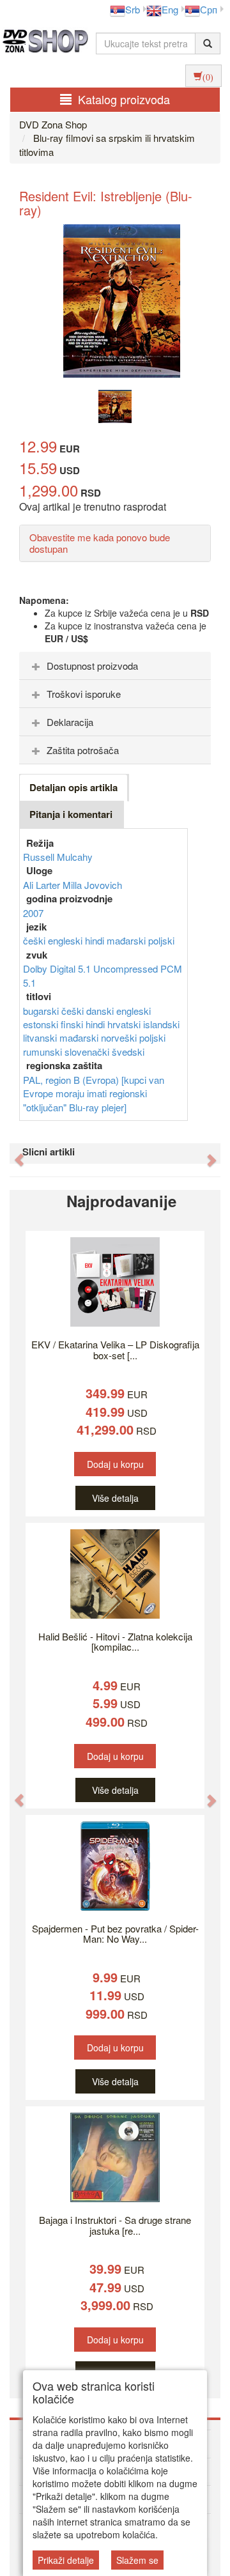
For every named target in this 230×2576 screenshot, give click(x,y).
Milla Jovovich (92, 885)
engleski (66, 940)
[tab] (115, 666)
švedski (128, 1052)
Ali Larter (43, 885)
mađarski (127, 940)
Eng (170, 9)
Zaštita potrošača (83, 750)
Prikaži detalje (66, 2560)
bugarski (42, 1011)
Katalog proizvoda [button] (124, 99)
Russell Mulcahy (58, 857)
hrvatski (125, 1024)
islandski (161, 1024)
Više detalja (115, 1498)
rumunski (44, 1052)
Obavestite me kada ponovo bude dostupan (100, 543)
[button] (13, 1153)
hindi (96, 940)
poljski (161, 940)
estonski (42, 1024)
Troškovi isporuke (84, 694)
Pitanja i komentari (71, 814)
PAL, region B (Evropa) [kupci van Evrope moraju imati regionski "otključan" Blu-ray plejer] (94, 1093)
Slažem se (137, 2560)
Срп (209, 9)
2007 (33, 913)
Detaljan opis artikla (73, 787)
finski (73, 1024)
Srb (133, 9)
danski (101, 1011)
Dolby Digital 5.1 (58, 968)
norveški (120, 1037)
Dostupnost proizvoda (92, 666)
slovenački (88, 1052)
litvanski (41, 1037)
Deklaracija (70, 722)
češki (35, 940)
